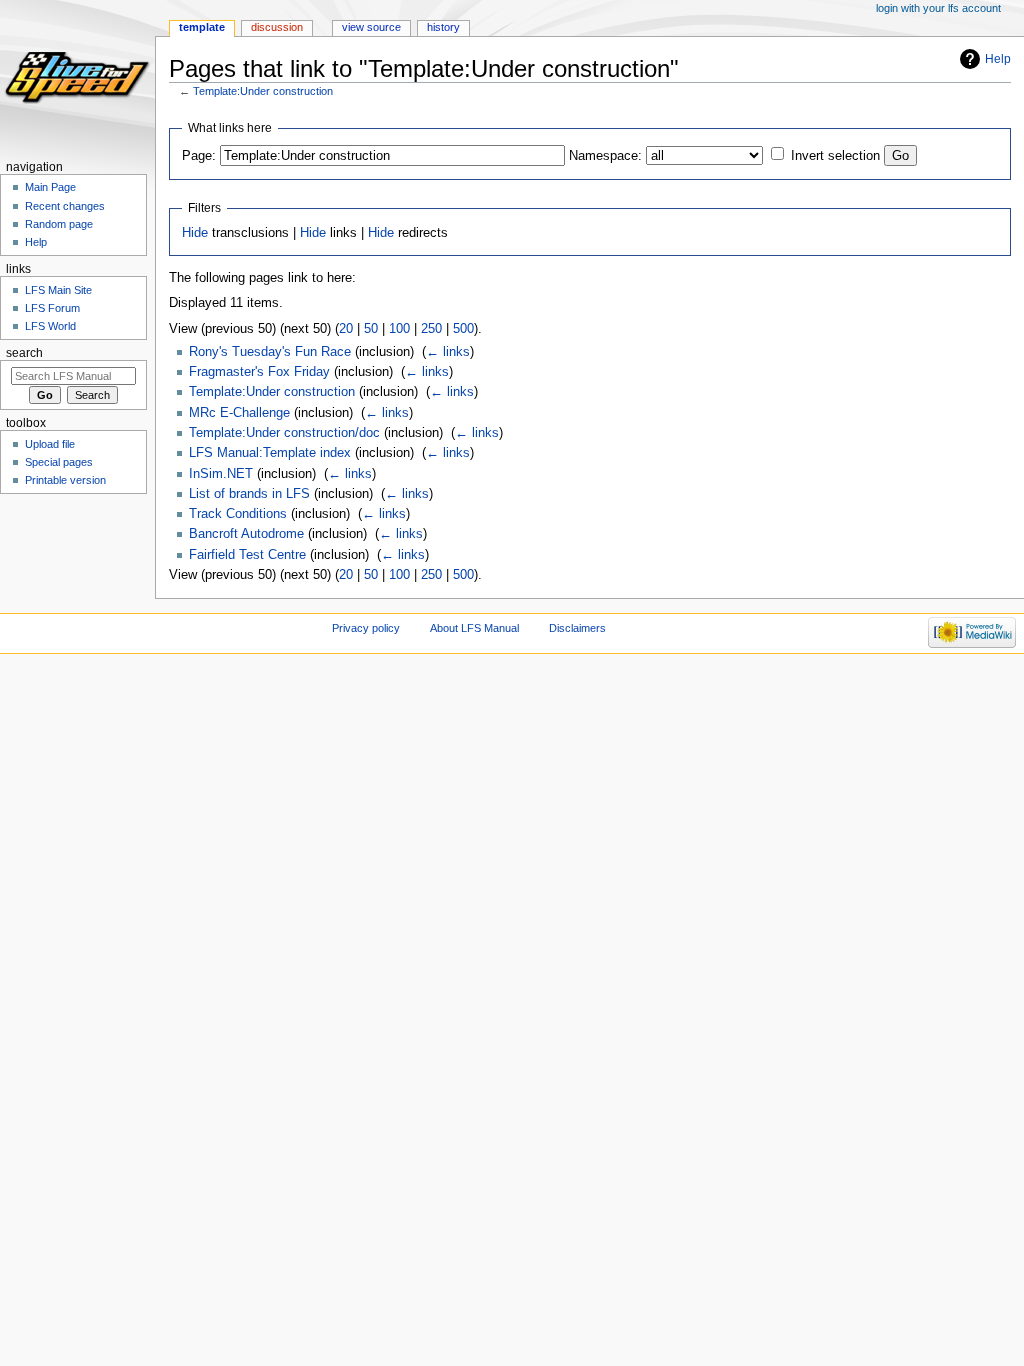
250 (431, 329)
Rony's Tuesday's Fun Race (270, 352)
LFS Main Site (58, 290)
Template (202, 27)
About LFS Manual (474, 628)
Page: (199, 156)
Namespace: (605, 156)
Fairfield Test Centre (247, 555)
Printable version (65, 480)
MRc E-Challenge (239, 413)
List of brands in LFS (249, 494)
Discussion (277, 27)
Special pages (59, 462)
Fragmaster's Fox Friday (259, 372)
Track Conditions (238, 514)
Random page (59, 224)
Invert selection (835, 156)
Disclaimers (577, 628)
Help (998, 59)
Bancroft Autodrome (246, 534)
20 (346, 329)
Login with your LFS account (938, 8)
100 (399, 329)
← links (448, 352)
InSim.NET (221, 474)
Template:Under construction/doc (284, 433)
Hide (195, 233)
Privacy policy (366, 628)
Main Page (50, 187)
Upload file (50, 444)
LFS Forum (52, 308)
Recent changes (65, 206)
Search (24, 353)
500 (463, 329)
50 (371, 329)
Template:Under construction (263, 91)
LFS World (50, 326)
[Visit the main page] (77, 77)
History (443, 27)
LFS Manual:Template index (270, 453)
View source (371, 27)
